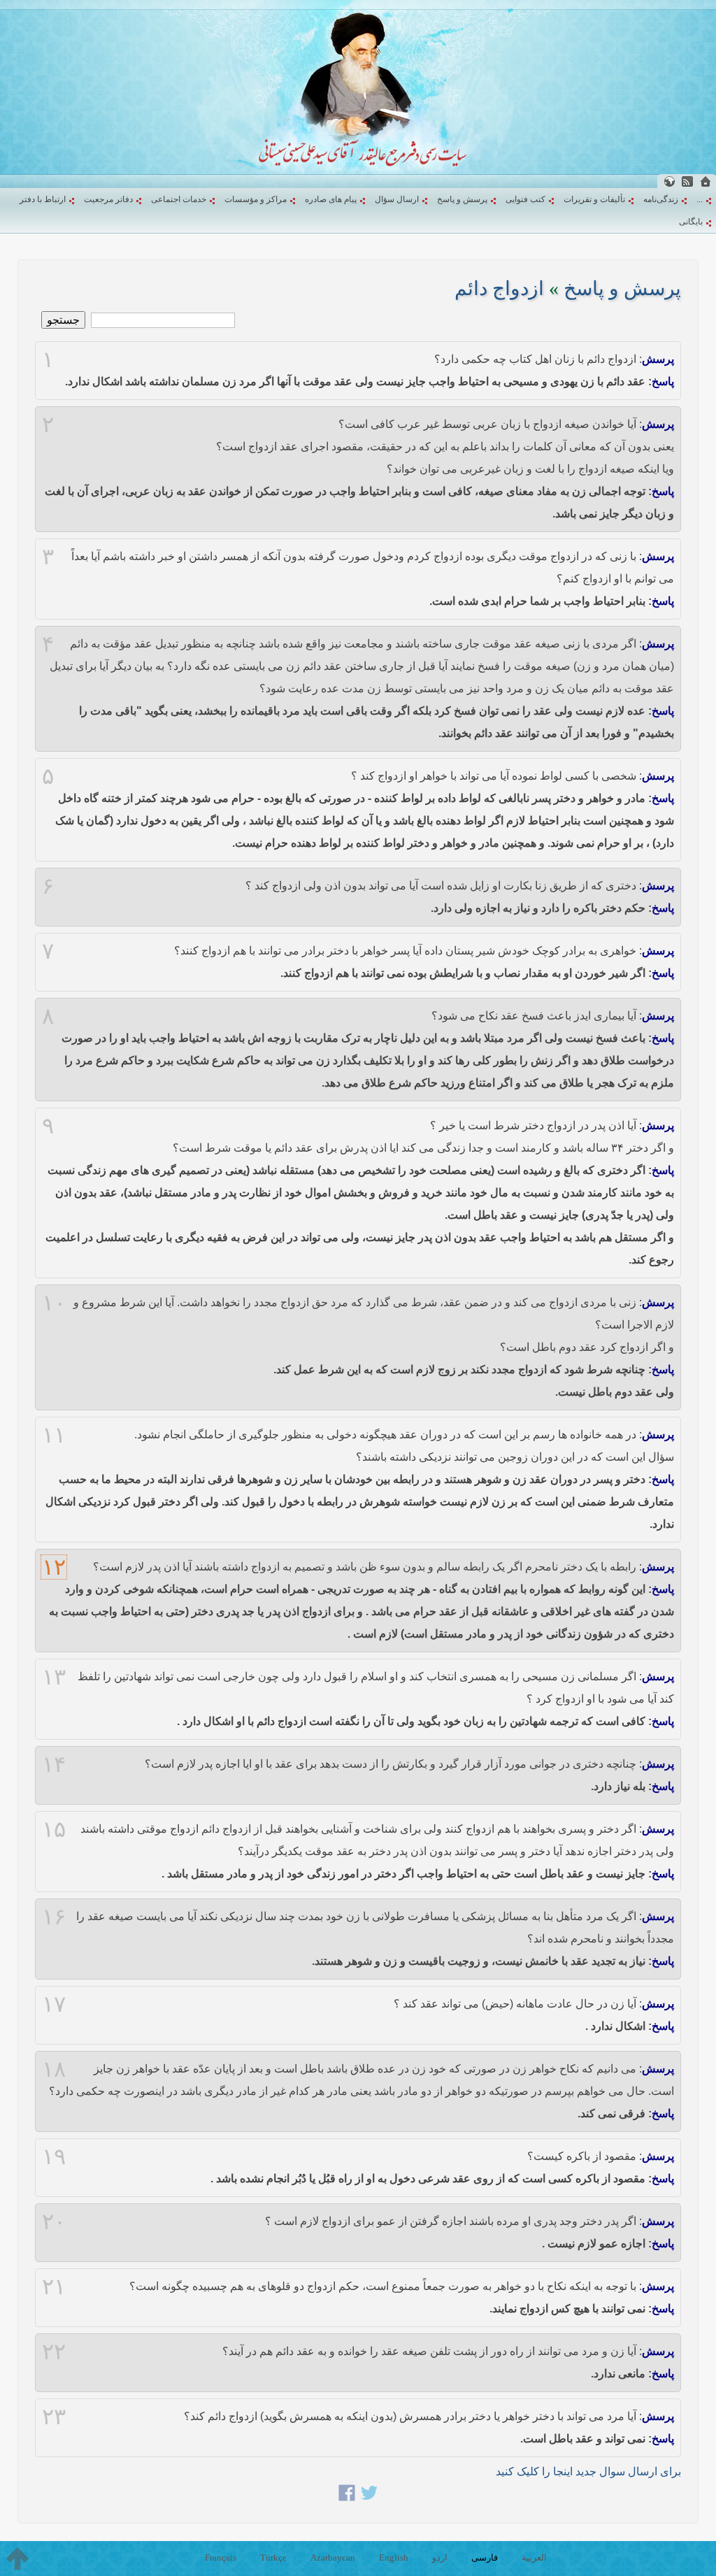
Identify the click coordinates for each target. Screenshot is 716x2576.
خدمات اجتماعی (179, 199)
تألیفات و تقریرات (594, 199)
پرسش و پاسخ (462, 199)
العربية (534, 2557)
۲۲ (54, 2352)
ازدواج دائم (499, 288)
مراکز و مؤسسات (256, 199)
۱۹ (54, 2156)
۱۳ (54, 1677)
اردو (440, 2557)
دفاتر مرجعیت (108, 199)
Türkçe (273, 2557)
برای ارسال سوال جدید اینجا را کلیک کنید (588, 2471)
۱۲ (54, 1567)
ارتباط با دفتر (43, 199)
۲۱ (54, 2287)
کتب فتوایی (525, 199)
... (700, 199)
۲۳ (54, 2417)
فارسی (485, 2557)
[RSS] (687, 181)
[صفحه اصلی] (706, 181)
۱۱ (54, 1435)
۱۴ (54, 1764)
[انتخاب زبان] (669, 181)
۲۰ (54, 2221)
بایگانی (691, 222)
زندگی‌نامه (661, 199)
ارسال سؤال (397, 199)
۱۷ (54, 2004)
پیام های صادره (331, 199)
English (394, 2557)
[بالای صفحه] (17, 2559)
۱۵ (54, 1829)
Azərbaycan (333, 2557)
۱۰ (54, 1303)
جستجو (63, 320)
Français (221, 2557)
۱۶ (54, 1917)
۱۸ (54, 2069)
